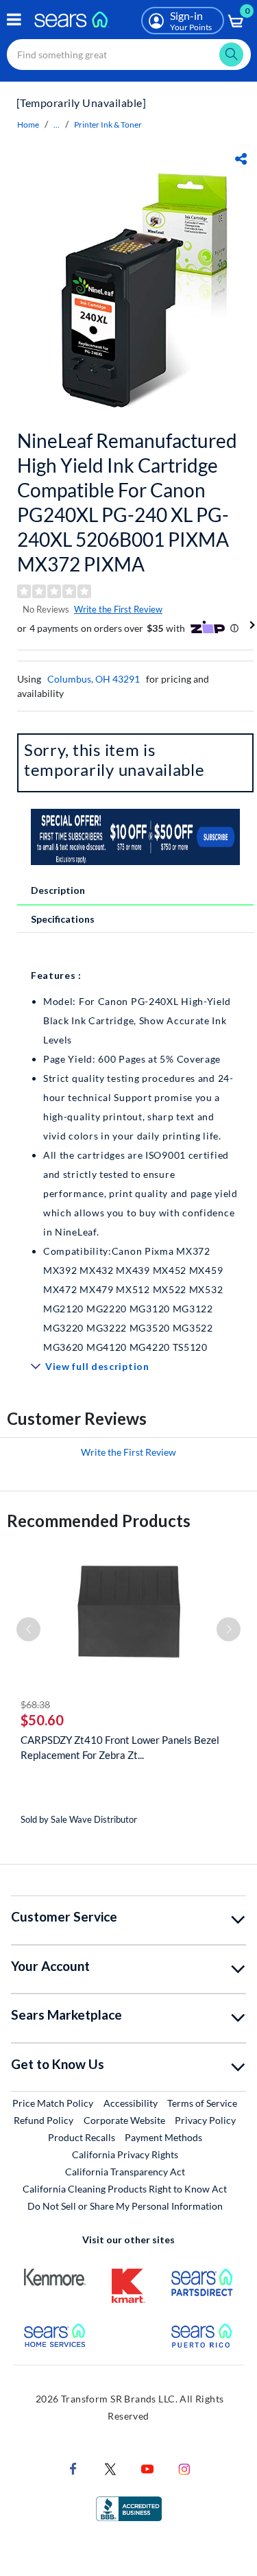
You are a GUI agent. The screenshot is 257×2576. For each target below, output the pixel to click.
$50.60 (42, 1720)
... (57, 125)
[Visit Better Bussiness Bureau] (129, 2508)
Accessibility (131, 2103)
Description (58, 890)
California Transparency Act (125, 2172)
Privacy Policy (205, 2120)
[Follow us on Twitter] (110, 2468)
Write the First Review (118, 609)
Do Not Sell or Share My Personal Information (125, 2206)
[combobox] (129, 55)
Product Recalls (82, 2137)
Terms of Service (202, 2103)
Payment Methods (163, 2137)
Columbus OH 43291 (94, 679)
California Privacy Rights (125, 2154)
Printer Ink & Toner (108, 125)
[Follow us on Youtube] (147, 2468)
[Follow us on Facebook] (73, 2468)
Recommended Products (99, 1521)
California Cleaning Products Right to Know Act (125, 2189)
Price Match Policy (53, 2103)
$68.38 (35, 1704)
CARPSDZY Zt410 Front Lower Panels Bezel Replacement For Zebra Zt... (120, 1747)
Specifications (63, 919)
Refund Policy (44, 2120)
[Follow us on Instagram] (184, 2468)
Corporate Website (125, 2120)
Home (28, 125)
